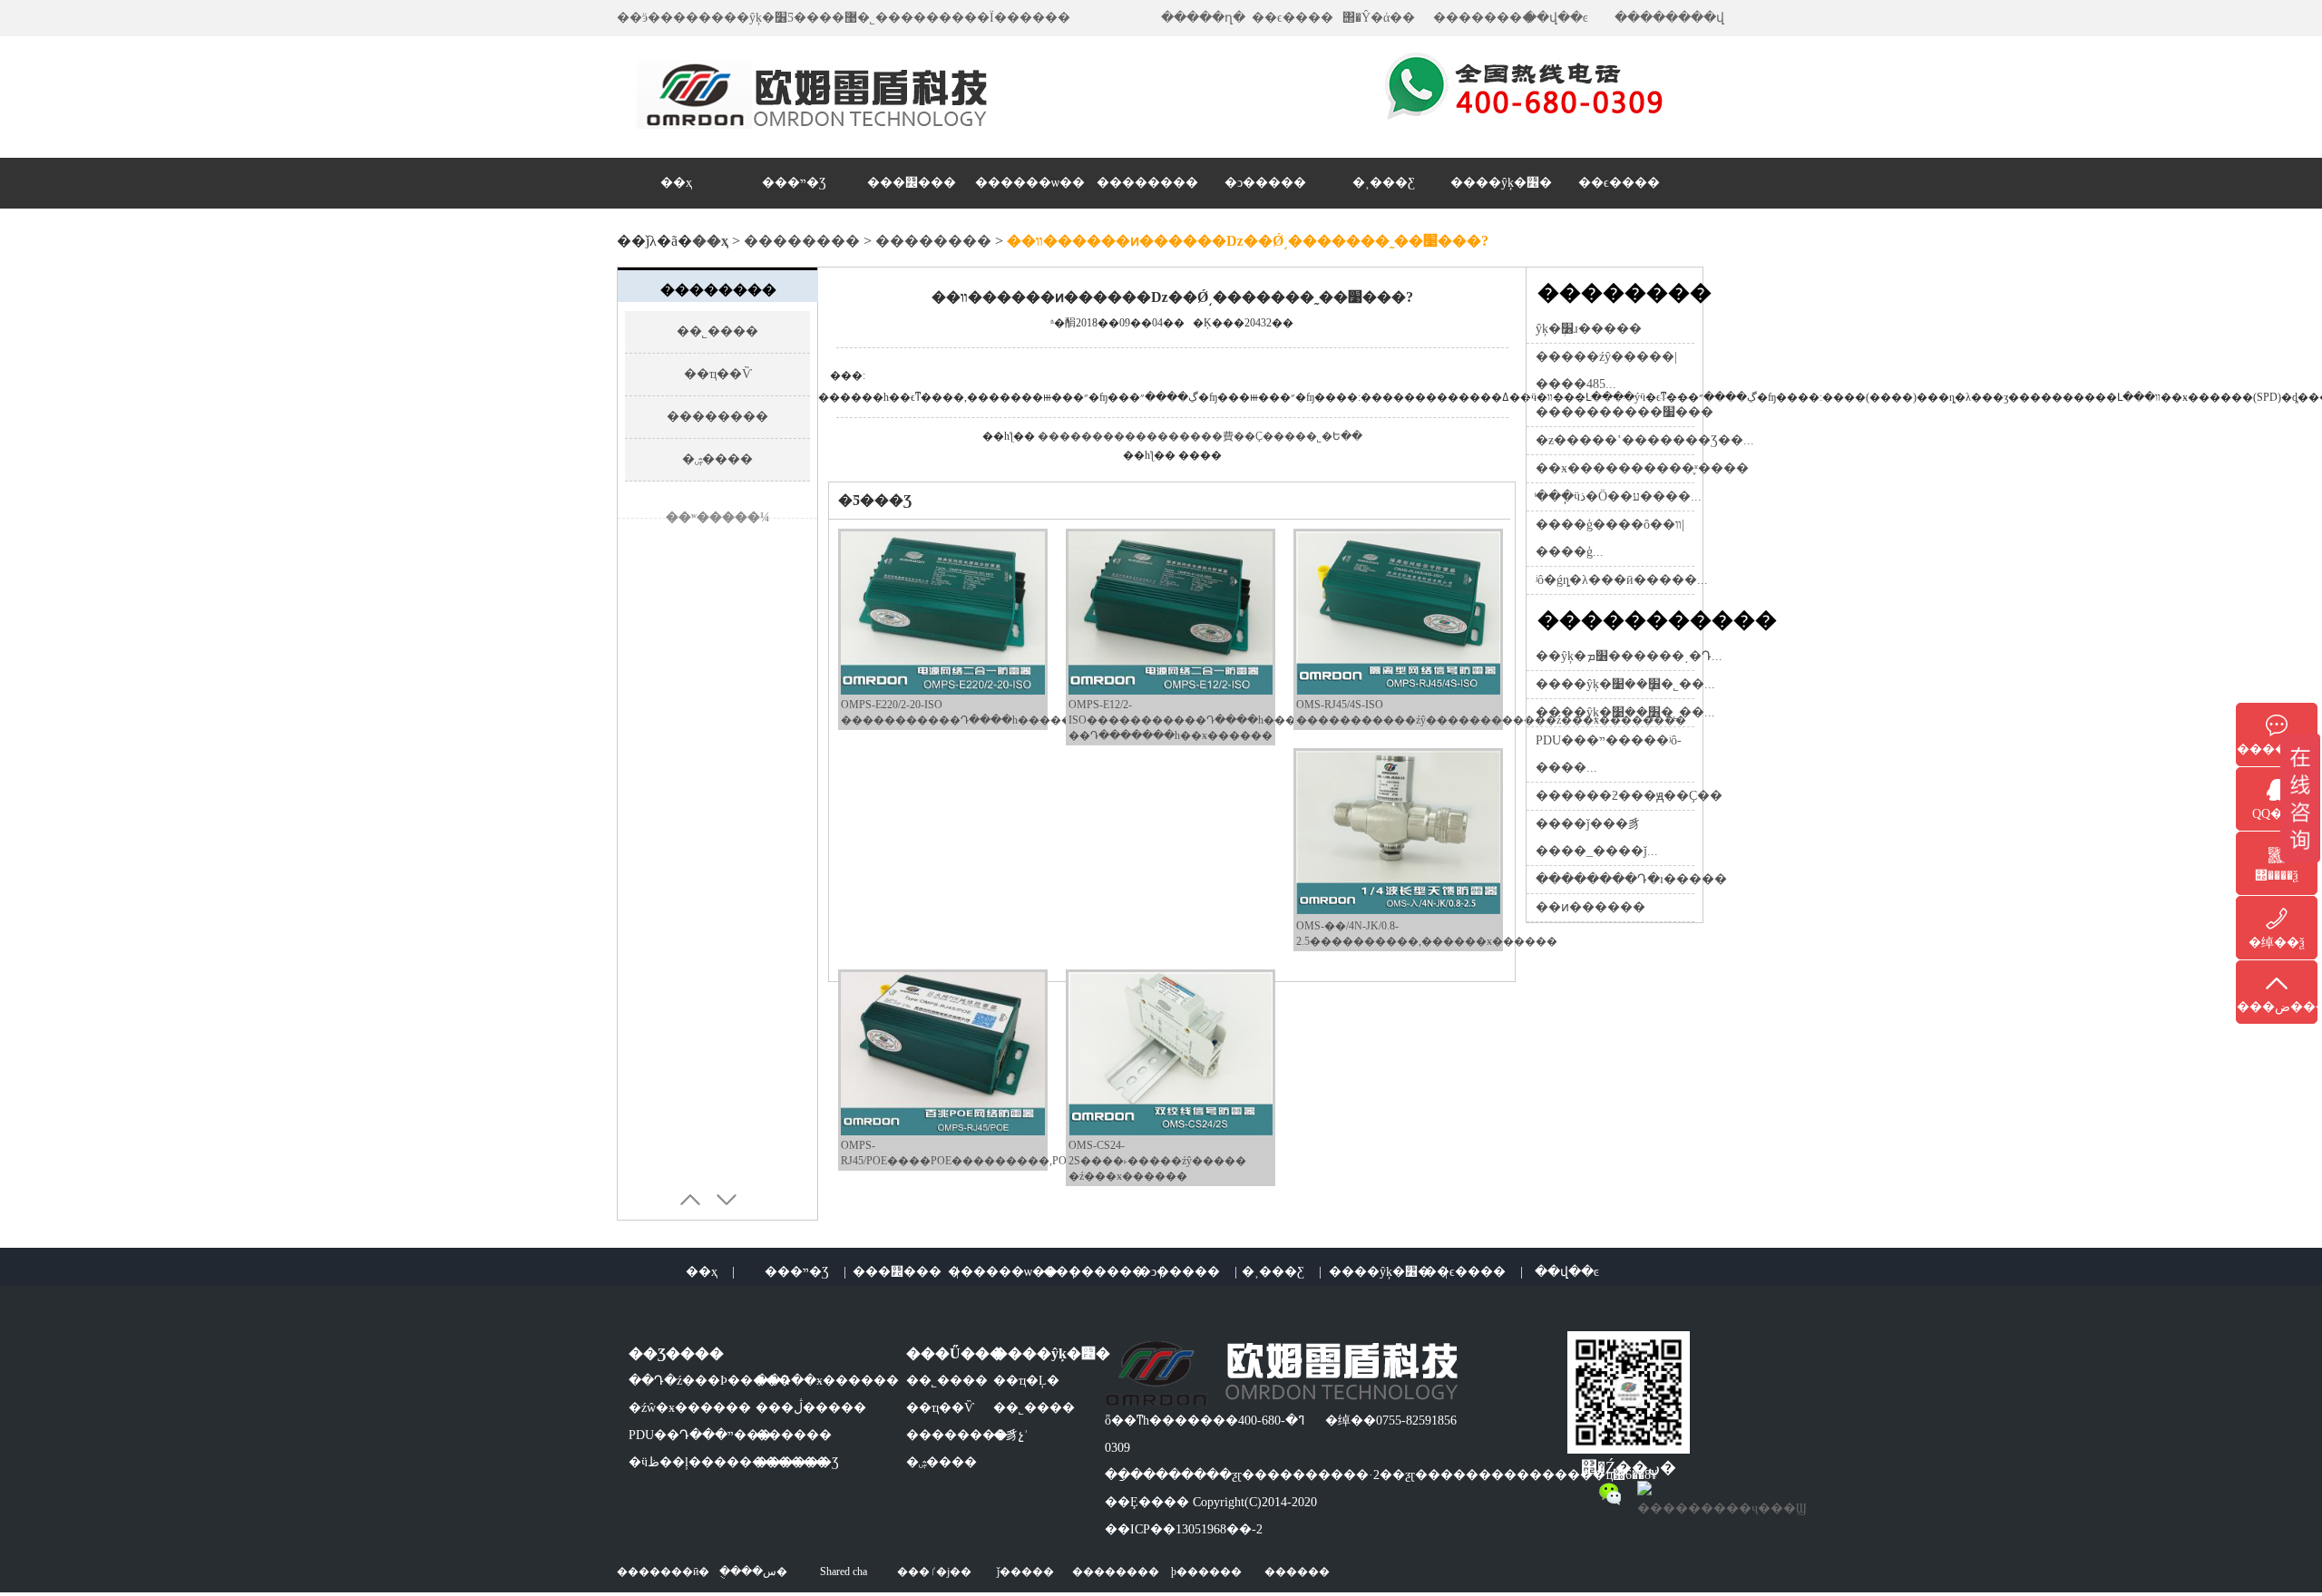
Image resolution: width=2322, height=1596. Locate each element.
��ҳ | (710, 1272)
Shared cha (844, 1572)
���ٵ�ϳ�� (934, 1572)
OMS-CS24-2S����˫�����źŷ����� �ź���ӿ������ (1157, 1161)
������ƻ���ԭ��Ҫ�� (1629, 796)
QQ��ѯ (2277, 814)
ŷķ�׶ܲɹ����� (1589, 329)
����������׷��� (1624, 412)
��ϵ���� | (1473, 1272)
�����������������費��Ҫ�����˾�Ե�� (1200, 436)
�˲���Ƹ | (1282, 1272)
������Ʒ (797, 1462)
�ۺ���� (717, 459)
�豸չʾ (1011, 1435)
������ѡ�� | (1011, 1272)
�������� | (1102, 1272)
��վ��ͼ (1556, 18)
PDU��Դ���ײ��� (700, 1435)
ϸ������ (1206, 1572)
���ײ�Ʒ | (805, 1272)
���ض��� (2277, 1007)
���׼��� (912, 183)
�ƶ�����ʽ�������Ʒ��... (1645, 440)
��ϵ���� (1293, 18)
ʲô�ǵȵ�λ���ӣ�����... (1622, 580)
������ (794, 1435)
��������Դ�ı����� (1631, 879)
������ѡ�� (1030, 183)
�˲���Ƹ (1384, 183)
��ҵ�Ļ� (1026, 1381)
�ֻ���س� (753, 1572)
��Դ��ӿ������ (827, 1381)
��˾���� (717, 331)
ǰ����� (1025, 1572)
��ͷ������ (1590, 907)
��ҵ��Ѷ (718, 374)
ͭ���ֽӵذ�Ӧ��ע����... (1619, 496)
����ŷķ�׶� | (1388, 1272)
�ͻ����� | (1188, 1272)
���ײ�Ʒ (794, 183)
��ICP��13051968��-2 (1184, 1529)
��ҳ (676, 183)
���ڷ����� (811, 1408)
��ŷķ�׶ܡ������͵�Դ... (1629, 656)
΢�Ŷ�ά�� (1379, 18)
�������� (1484, 18)
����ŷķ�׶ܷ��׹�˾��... (1625, 684)
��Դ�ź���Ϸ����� (710, 1381)
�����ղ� (1203, 18)
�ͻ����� (1265, 183)
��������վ (1669, 18)
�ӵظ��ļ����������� (728, 1462)
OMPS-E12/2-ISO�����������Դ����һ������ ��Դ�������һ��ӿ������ (1199, 720)
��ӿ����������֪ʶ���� (1642, 468)
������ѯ (2277, 749)
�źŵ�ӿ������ (690, 1408)
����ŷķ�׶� (1501, 183)
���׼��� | (906, 1272)
